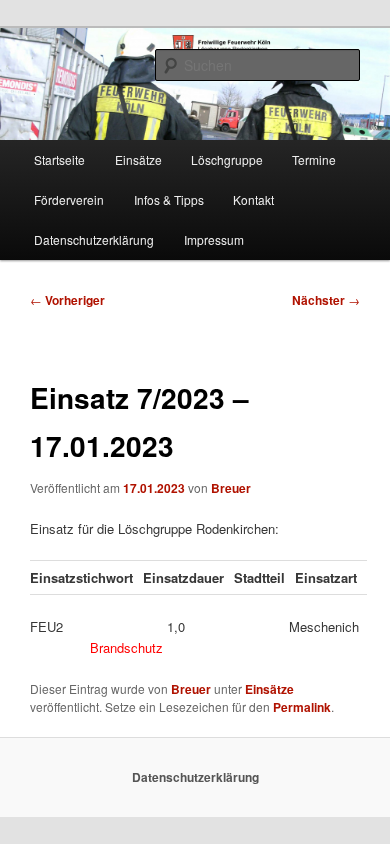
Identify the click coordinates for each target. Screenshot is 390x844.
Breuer (231, 488)
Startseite (59, 159)
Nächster (326, 300)
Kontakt (253, 199)
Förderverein (69, 199)
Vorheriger (67, 300)
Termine (314, 159)
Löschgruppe (227, 159)
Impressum (214, 239)
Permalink (302, 707)
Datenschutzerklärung (94, 239)
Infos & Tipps (169, 199)
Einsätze (138, 159)
